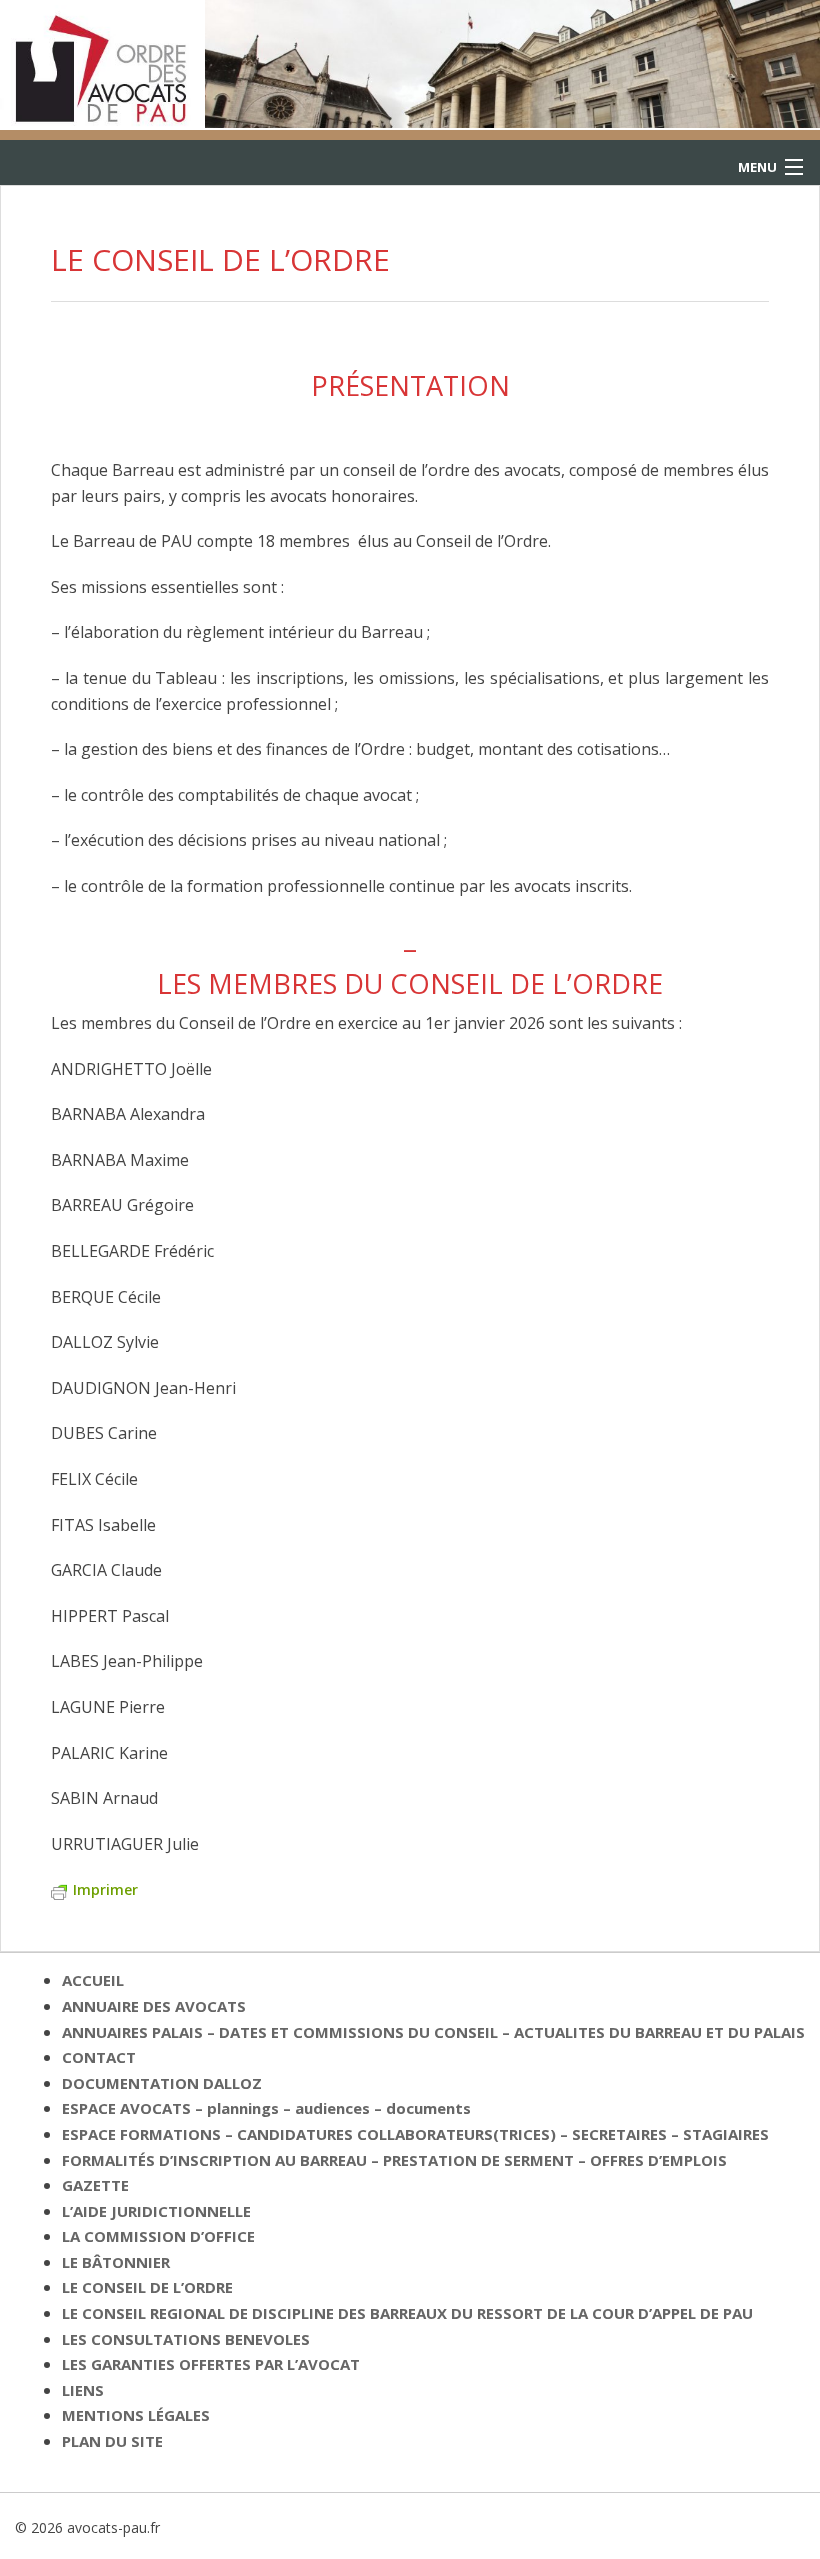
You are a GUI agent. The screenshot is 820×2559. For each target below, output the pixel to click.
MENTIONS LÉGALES (136, 2415)
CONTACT (99, 2057)
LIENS (83, 2390)
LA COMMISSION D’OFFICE (158, 2236)
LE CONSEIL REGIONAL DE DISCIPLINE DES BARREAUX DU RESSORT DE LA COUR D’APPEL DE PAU (407, 2313)
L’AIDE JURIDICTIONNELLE (156, 2211)
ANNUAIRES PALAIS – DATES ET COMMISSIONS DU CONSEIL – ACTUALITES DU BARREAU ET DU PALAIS (433, 2032)
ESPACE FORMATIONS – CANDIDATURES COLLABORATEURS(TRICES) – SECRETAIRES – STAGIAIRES (415, 2134)
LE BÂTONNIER (116, 2262)
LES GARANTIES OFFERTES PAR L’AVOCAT (211, 2364)
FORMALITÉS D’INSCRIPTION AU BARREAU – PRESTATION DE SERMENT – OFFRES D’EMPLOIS (394, 2160)
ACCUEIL (93, 1980)
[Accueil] (102, 63)
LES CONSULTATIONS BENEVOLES (186, 2339)
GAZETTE (95, 2185)
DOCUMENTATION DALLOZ (162, 2083)
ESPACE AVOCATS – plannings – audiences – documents (266, 2108)
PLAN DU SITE (112, 2441)
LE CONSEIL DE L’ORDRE (147, 2287)
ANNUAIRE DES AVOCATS (154, 2006)
